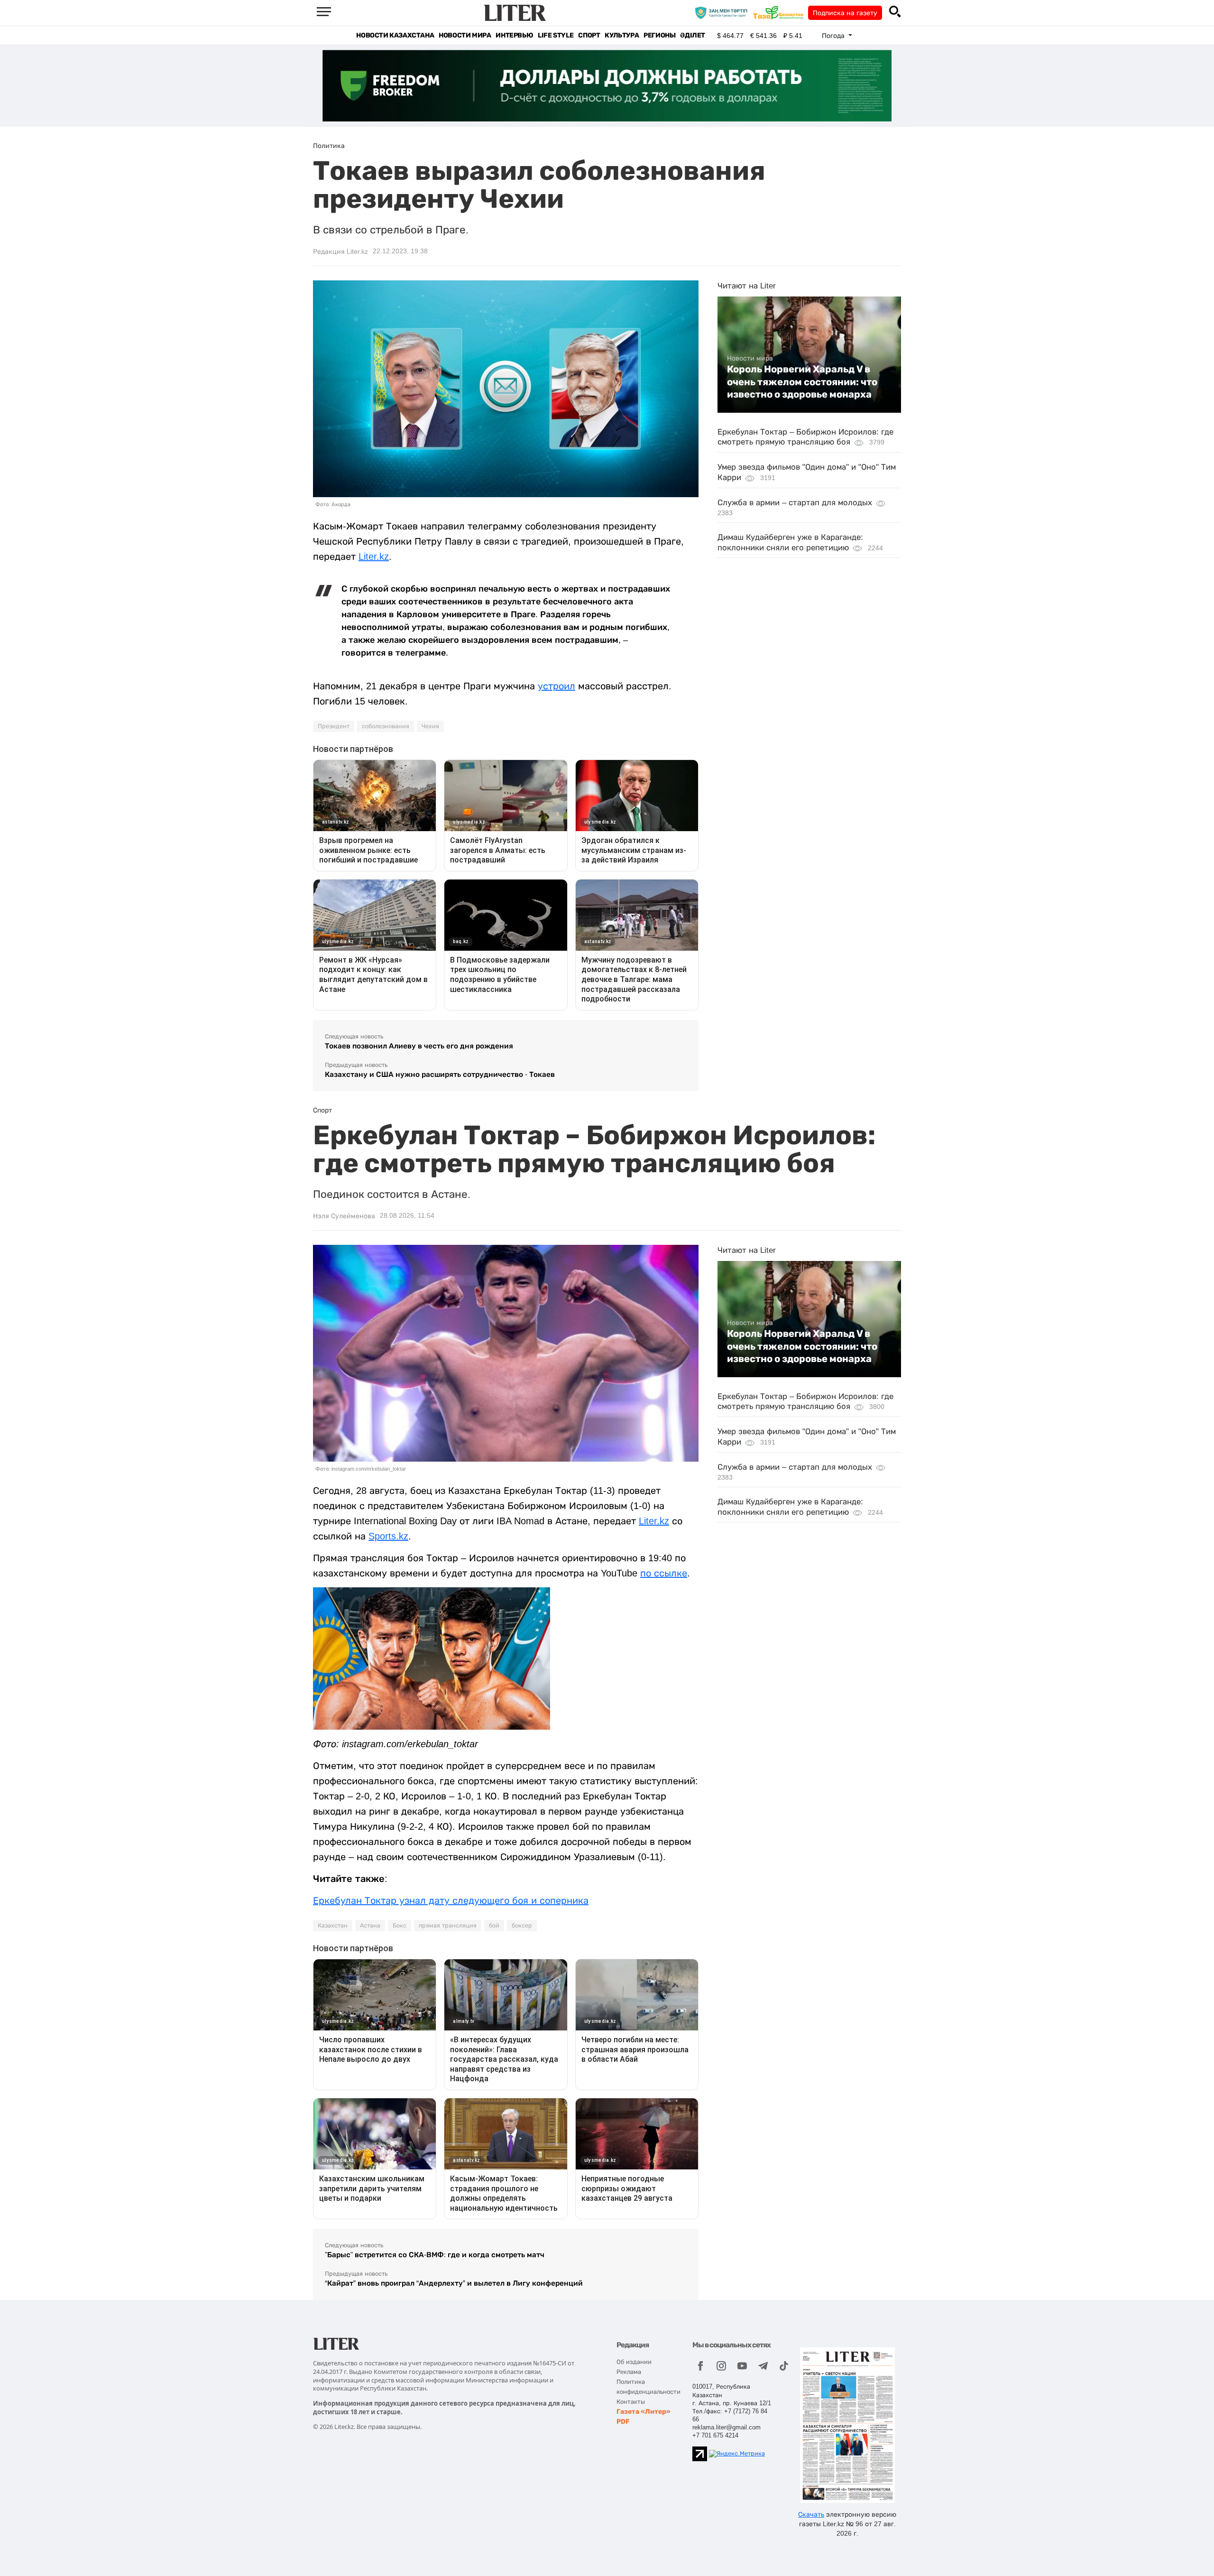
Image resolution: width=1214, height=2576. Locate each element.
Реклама (629, 2372)
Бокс (400, 1926)
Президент (334, 726)
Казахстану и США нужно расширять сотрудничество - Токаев (440, 1074)
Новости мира (465, 35)
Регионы (659, 35)
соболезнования (386, 726)
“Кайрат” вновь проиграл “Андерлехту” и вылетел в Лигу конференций (454, 2283)
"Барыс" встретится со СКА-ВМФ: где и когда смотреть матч (435, 2255)
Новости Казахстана (395, 35)
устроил (556, 686)
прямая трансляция (448, 1926)
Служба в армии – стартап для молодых (795, 503)
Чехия (430, 726)
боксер (522, 1926)
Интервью (514, 35)
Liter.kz (374, 556)
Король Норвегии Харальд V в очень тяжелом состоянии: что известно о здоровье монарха (802, 382)
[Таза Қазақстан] (781, 12)
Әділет (693, 35)
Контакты (631, 2402)
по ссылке (664, 1573)
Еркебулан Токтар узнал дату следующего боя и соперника (451, 1900)
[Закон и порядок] (723, 12)
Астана (370, 1926)
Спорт (589, 35)
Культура (622, 35)
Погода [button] (834, 36)
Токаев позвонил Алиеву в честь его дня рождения (419, 1046)
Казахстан (333, 1926)
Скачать (811, 2514)
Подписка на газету (845, 13)
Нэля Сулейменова (344, 1216)
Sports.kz (388, 1536)
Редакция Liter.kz (340, 251)
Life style (556, 35)
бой (494, 1926)
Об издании (634, 2362)
